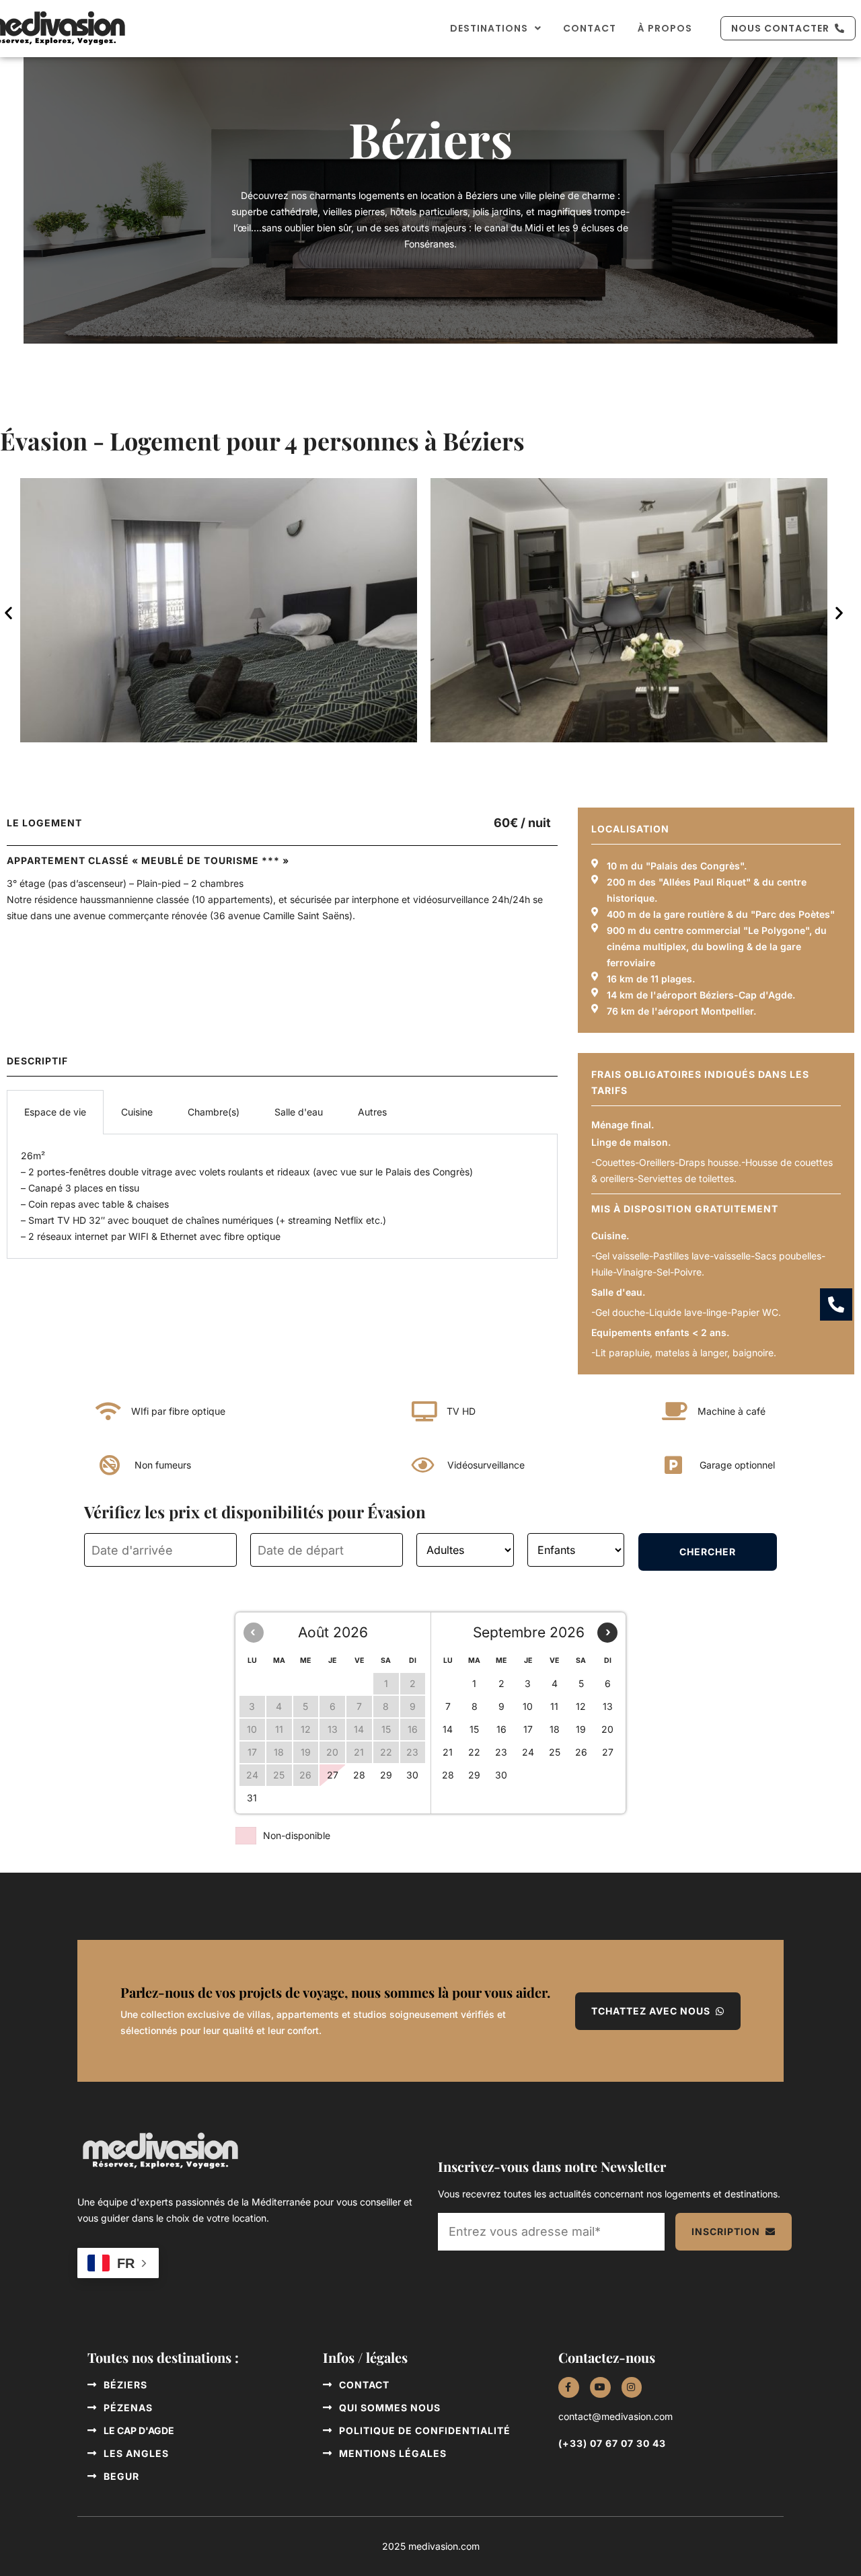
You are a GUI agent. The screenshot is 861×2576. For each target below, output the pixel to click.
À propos (665, 28)
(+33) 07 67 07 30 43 (612, 2443)
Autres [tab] (372, 1112)
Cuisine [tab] (137, 1112)
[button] (8, 613)
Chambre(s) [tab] (214, 1112)
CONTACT (590, 28)
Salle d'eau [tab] (299, 1112)
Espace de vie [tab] (55, 1112)
